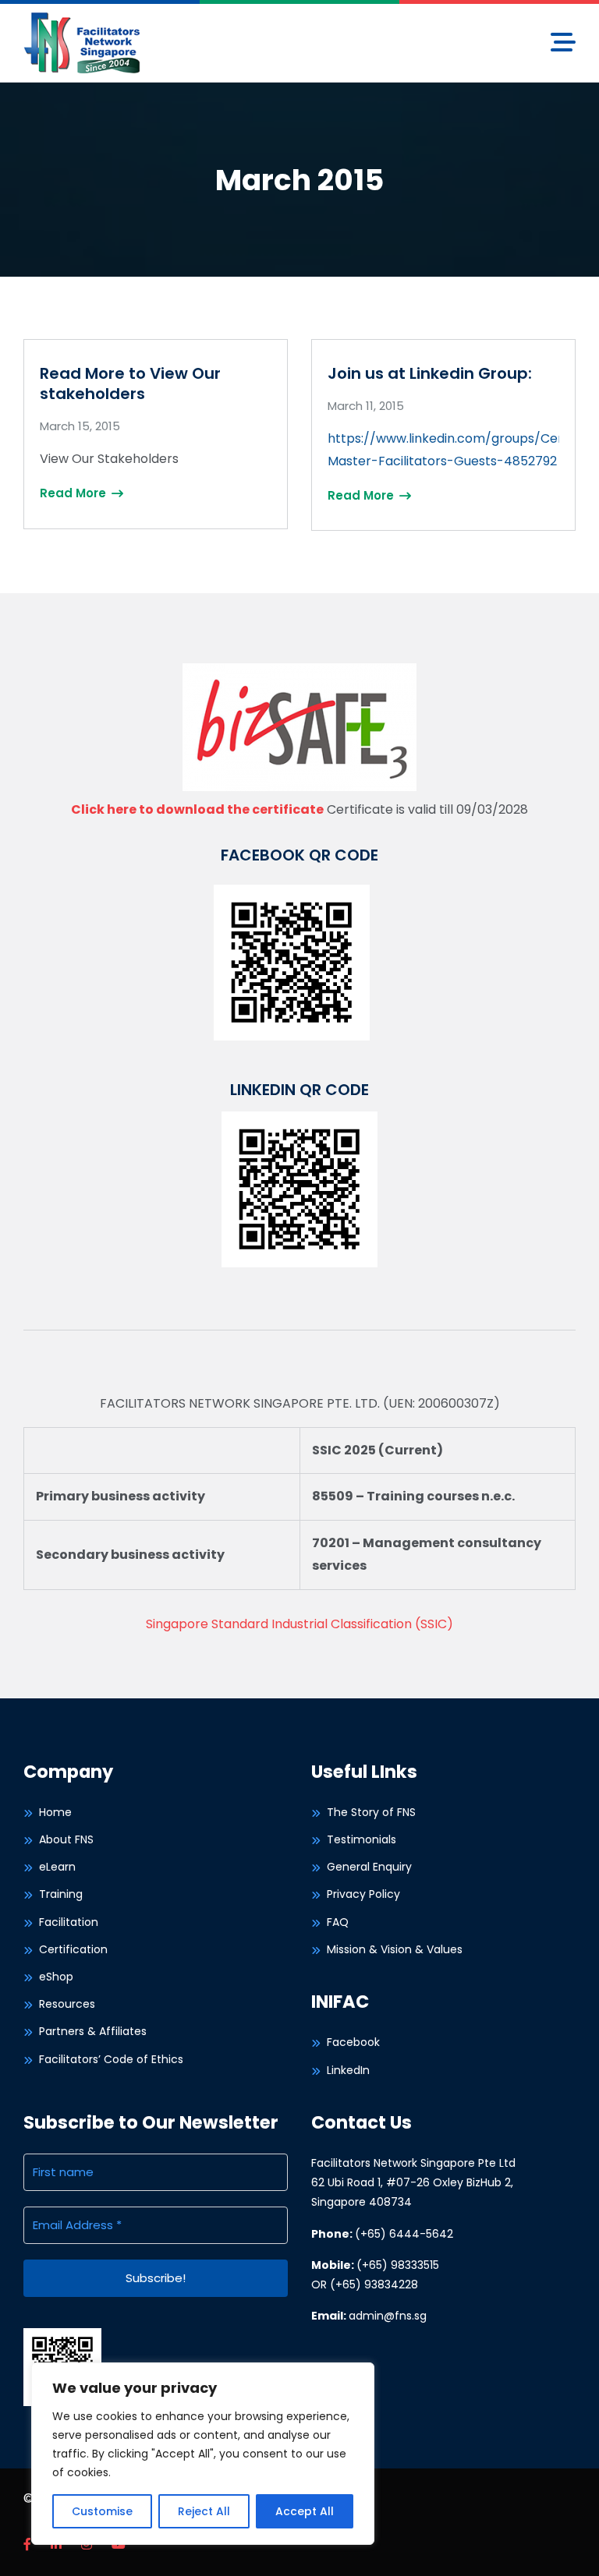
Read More (74, 493)
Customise (102, 2511)
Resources (67, 2004)
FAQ (338, 1922)
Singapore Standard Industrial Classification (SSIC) (299, 1624)
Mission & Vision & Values (395, 1949)
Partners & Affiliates (93, 2031)
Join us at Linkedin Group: (430, 373)
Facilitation (69, 1922)
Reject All (204, 2511)
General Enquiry (369, 1867)
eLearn (57, 1867)
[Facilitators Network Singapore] (82, 42)
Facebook (353, 2042)
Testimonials (362, 1839)
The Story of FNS (371, 1812)
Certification (73, 1949)
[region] (203, 2454)
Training (61, 1894)
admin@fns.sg (388, 2316)
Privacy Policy (363, 1894)
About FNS (66, 1839)
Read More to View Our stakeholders (130, 383)
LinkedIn (348, 2070)
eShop (56, 1977)
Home (55, 1812)
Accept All (305, 2511)
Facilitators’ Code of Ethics (111, 2059)
